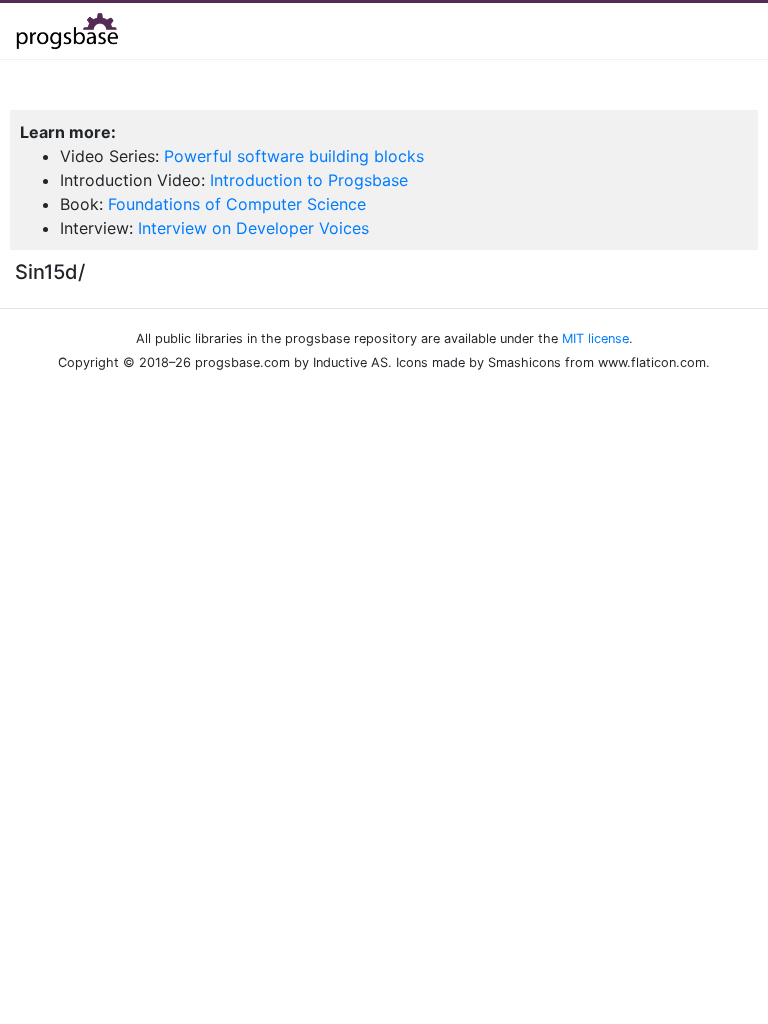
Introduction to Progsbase (309, 180)
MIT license (595, 338)
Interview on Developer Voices (253, 228)
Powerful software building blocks (294, 156)
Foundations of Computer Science (237, 204)
